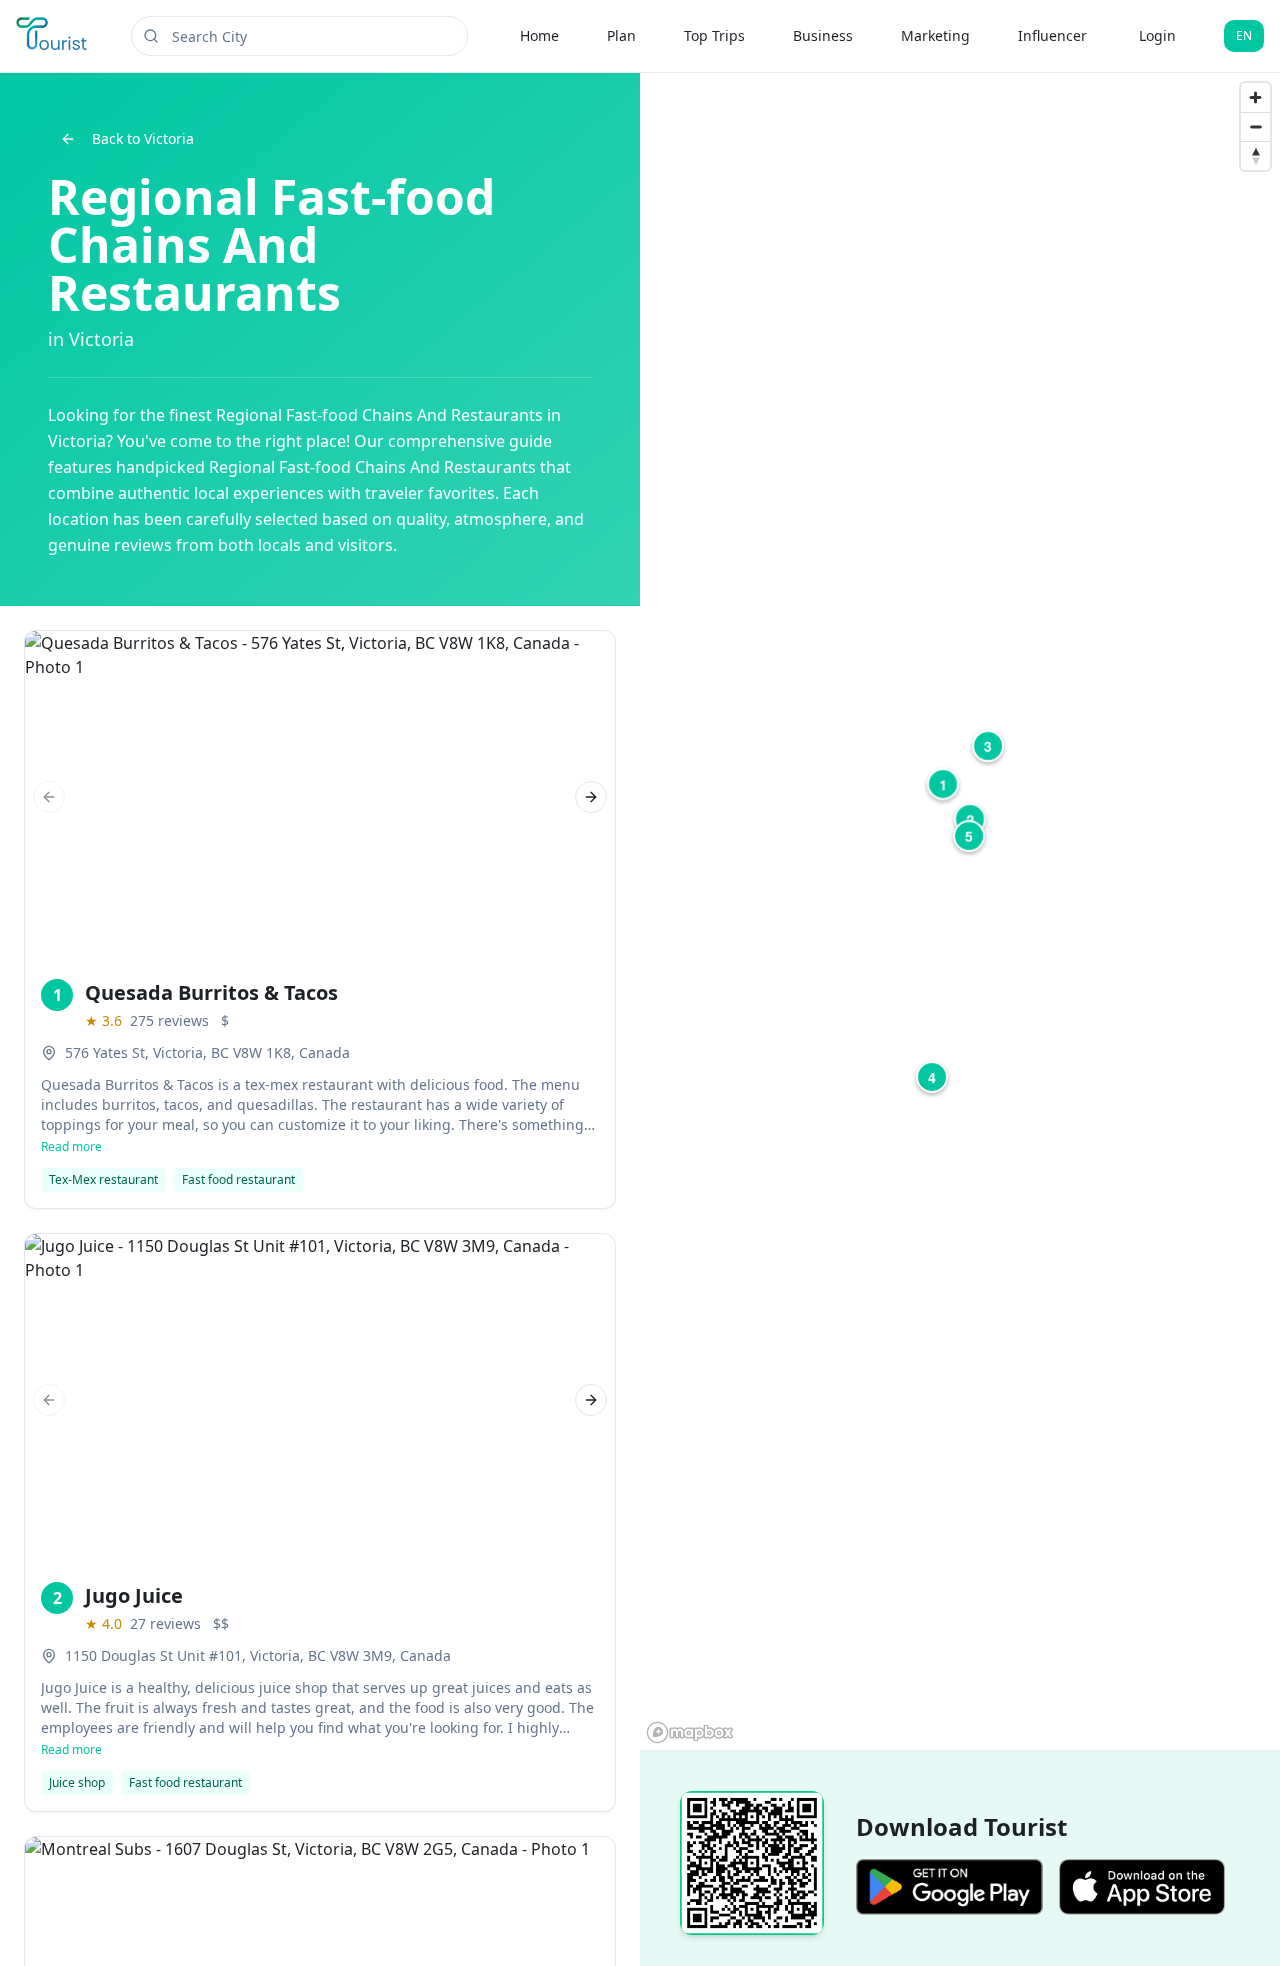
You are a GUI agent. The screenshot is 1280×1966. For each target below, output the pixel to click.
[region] (960, 911)
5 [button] (969, 836)
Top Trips (714, 35)
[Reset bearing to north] (1255, 155)
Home (539, 35)
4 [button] (932, 1077)
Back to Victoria (143, 138)
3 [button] (988, 746)
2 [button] (970, 819)
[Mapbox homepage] (690, 1732)
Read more (71, 1147)
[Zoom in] (1255, 97)
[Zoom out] (1255, 126)
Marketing (935, 35)
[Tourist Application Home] (53, 36)
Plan (621, 35)
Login (1157, 35)
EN (1244, 35)
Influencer (1052, 35)
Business (823, 35)
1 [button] (943, 784)
